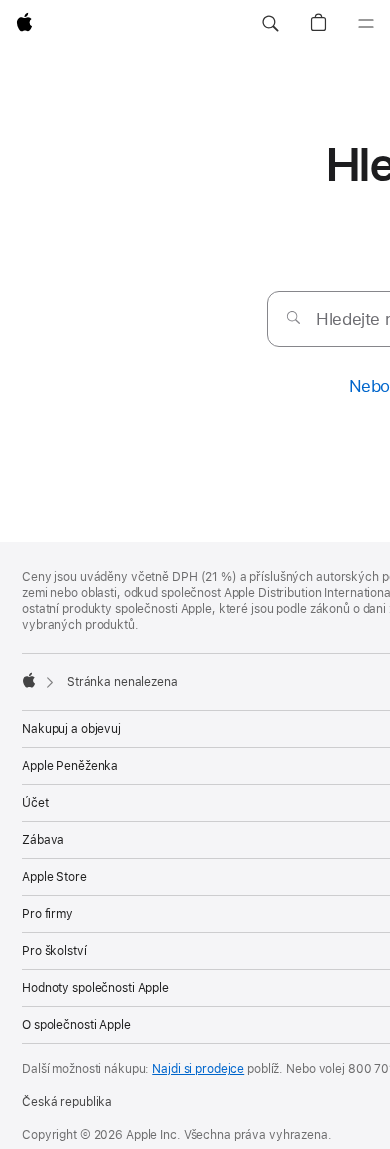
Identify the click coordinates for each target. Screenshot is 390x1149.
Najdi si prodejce (198, 1069)
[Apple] (29, 680)
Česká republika (67, 1102)
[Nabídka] (366, 24)
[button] (270, 24)
